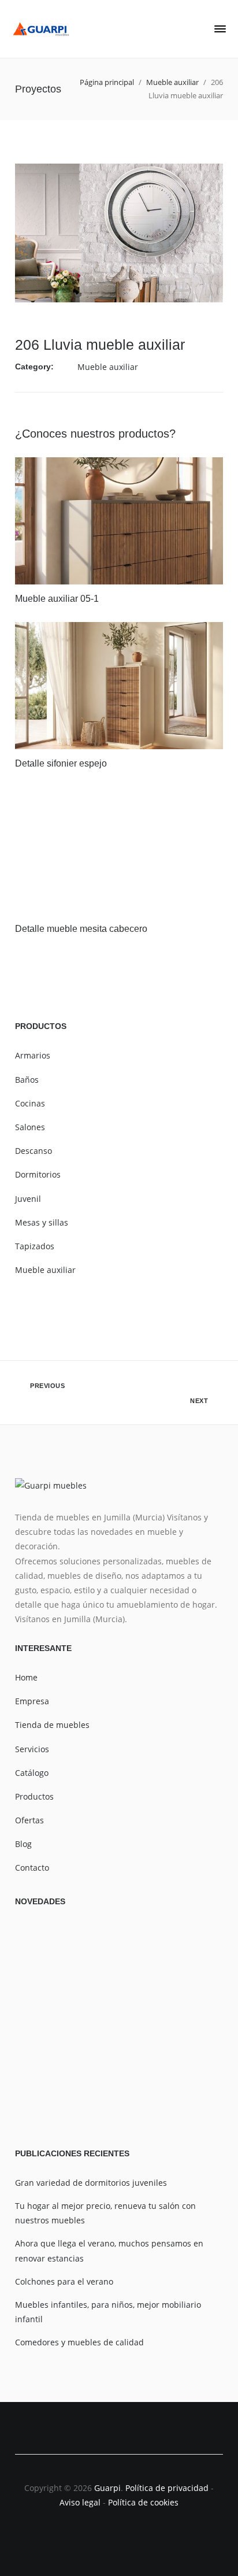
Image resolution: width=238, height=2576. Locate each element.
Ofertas (29, 1820)
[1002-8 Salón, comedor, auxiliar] (189, 2098)
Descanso (34, 1151)
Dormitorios (38, 1174)
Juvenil (28, 1199)
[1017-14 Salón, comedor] (120, 1958)
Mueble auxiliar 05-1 (57, 599)
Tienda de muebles (52, 1725)
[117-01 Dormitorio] (120, 2028)
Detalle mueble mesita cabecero (81, 929)
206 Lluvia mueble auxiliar (100, 345)
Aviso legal (80, 2502)
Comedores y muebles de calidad (79, 2342)
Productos (34, 1796)
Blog (23, 1844)
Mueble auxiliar (108, 367)
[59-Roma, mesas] (49, 2098)
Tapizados (35, 1246)
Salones (30, 1127)
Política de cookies (143, 2502)
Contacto (32, 1868)
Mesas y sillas (42, 1222)
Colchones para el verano (64, 2281)
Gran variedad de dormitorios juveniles (91, 2183)
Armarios (33, 1055)
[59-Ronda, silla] (49, 2028)
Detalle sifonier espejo (61, 763)
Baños (27, 1080)
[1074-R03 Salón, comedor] (49, 1958)
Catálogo (32, 1773)
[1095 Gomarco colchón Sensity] (189, 1958)
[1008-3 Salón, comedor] (120, 2098)
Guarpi (107, 2488)
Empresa (32, 1701)
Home (26, 1677)
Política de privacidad (168, 2488)
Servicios (32, 1749)
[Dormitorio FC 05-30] (189, 2028)
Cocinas (30, 1103)
